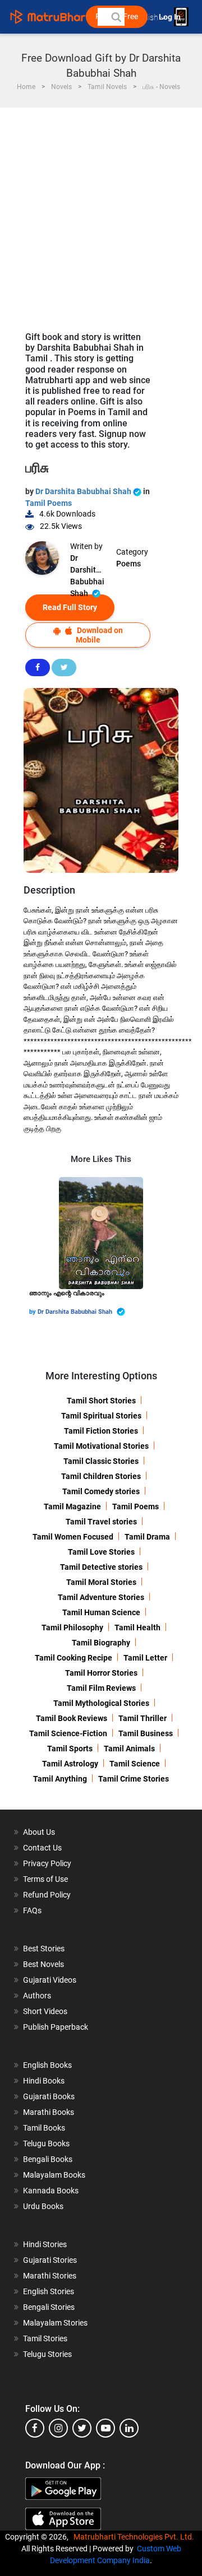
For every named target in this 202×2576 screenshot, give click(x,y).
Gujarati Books (49, 2096)
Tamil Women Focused (73, 1537)
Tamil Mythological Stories (101, 1703)
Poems (128, 564)
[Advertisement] (101, 214)
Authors (37, 1996)
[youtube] (105, 2428)
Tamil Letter (145, 1658)
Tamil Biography (101, 1643)
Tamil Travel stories (101, 1522)
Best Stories (44, 1949)
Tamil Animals (129, 1749)
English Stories (49, 2291)
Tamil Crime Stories (134, 1779)
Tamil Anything (60, 1779)
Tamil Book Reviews (72, 1718)
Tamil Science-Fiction (68, 1733)
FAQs (32, 1910)
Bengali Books (48, 2159)
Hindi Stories (45, 2244)
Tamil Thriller (143, 1718)
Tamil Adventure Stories (101, 1597)
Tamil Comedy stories (101, 1491)
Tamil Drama (147, 1537)
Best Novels (43, 1964)
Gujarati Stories (50, 2260)
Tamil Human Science (101, 1612)
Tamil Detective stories (101, 1567)
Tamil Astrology (70, 1764)
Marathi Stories (50, 2276)
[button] (116, 17)
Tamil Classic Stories (101, 1461)
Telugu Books (46, 2143)
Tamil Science (135, 1764)
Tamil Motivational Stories (101, 1446)
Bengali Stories (49, 2307)
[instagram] (58, 2428)
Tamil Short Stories (101, 1401)
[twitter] (82, 2428)
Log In (171, 17)
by (33, 1312)
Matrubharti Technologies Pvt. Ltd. (136, 2537)
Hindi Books (44, 2081)
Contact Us (42, 1848)
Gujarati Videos (50, 1980)
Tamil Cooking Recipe (74, 1658)
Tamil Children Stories (101, 1476)
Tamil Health (137, 1628)
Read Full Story (70, 607)
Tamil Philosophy (72, 1628)
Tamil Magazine (72, 1506)
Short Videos (45, 2011)
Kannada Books (51, 2191)
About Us (39, 1832)
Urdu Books (43, 2206)
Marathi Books (49, 2112)
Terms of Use (45, 1879)
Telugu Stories (47, 2354)
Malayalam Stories (55, 2323)
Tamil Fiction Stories (101, 1431)
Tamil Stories (45, 2338)
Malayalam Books (54, 2175)
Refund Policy (47, 1895)
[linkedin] (129, 2428)
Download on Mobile (99, 635)
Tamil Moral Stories (101, 1582)
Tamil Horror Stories (101, 1673)
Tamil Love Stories (101, 1552)
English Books (47, 2065)
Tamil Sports (70, 1749)
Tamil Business (146, 1733)
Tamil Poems (49, 503)
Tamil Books (44, 2128)
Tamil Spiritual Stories (101, 1416)
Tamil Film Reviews (101, 1688)
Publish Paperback (56, 2027)
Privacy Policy (47, 1863)
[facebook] (35, 2428)
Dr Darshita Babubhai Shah (84, 491)
